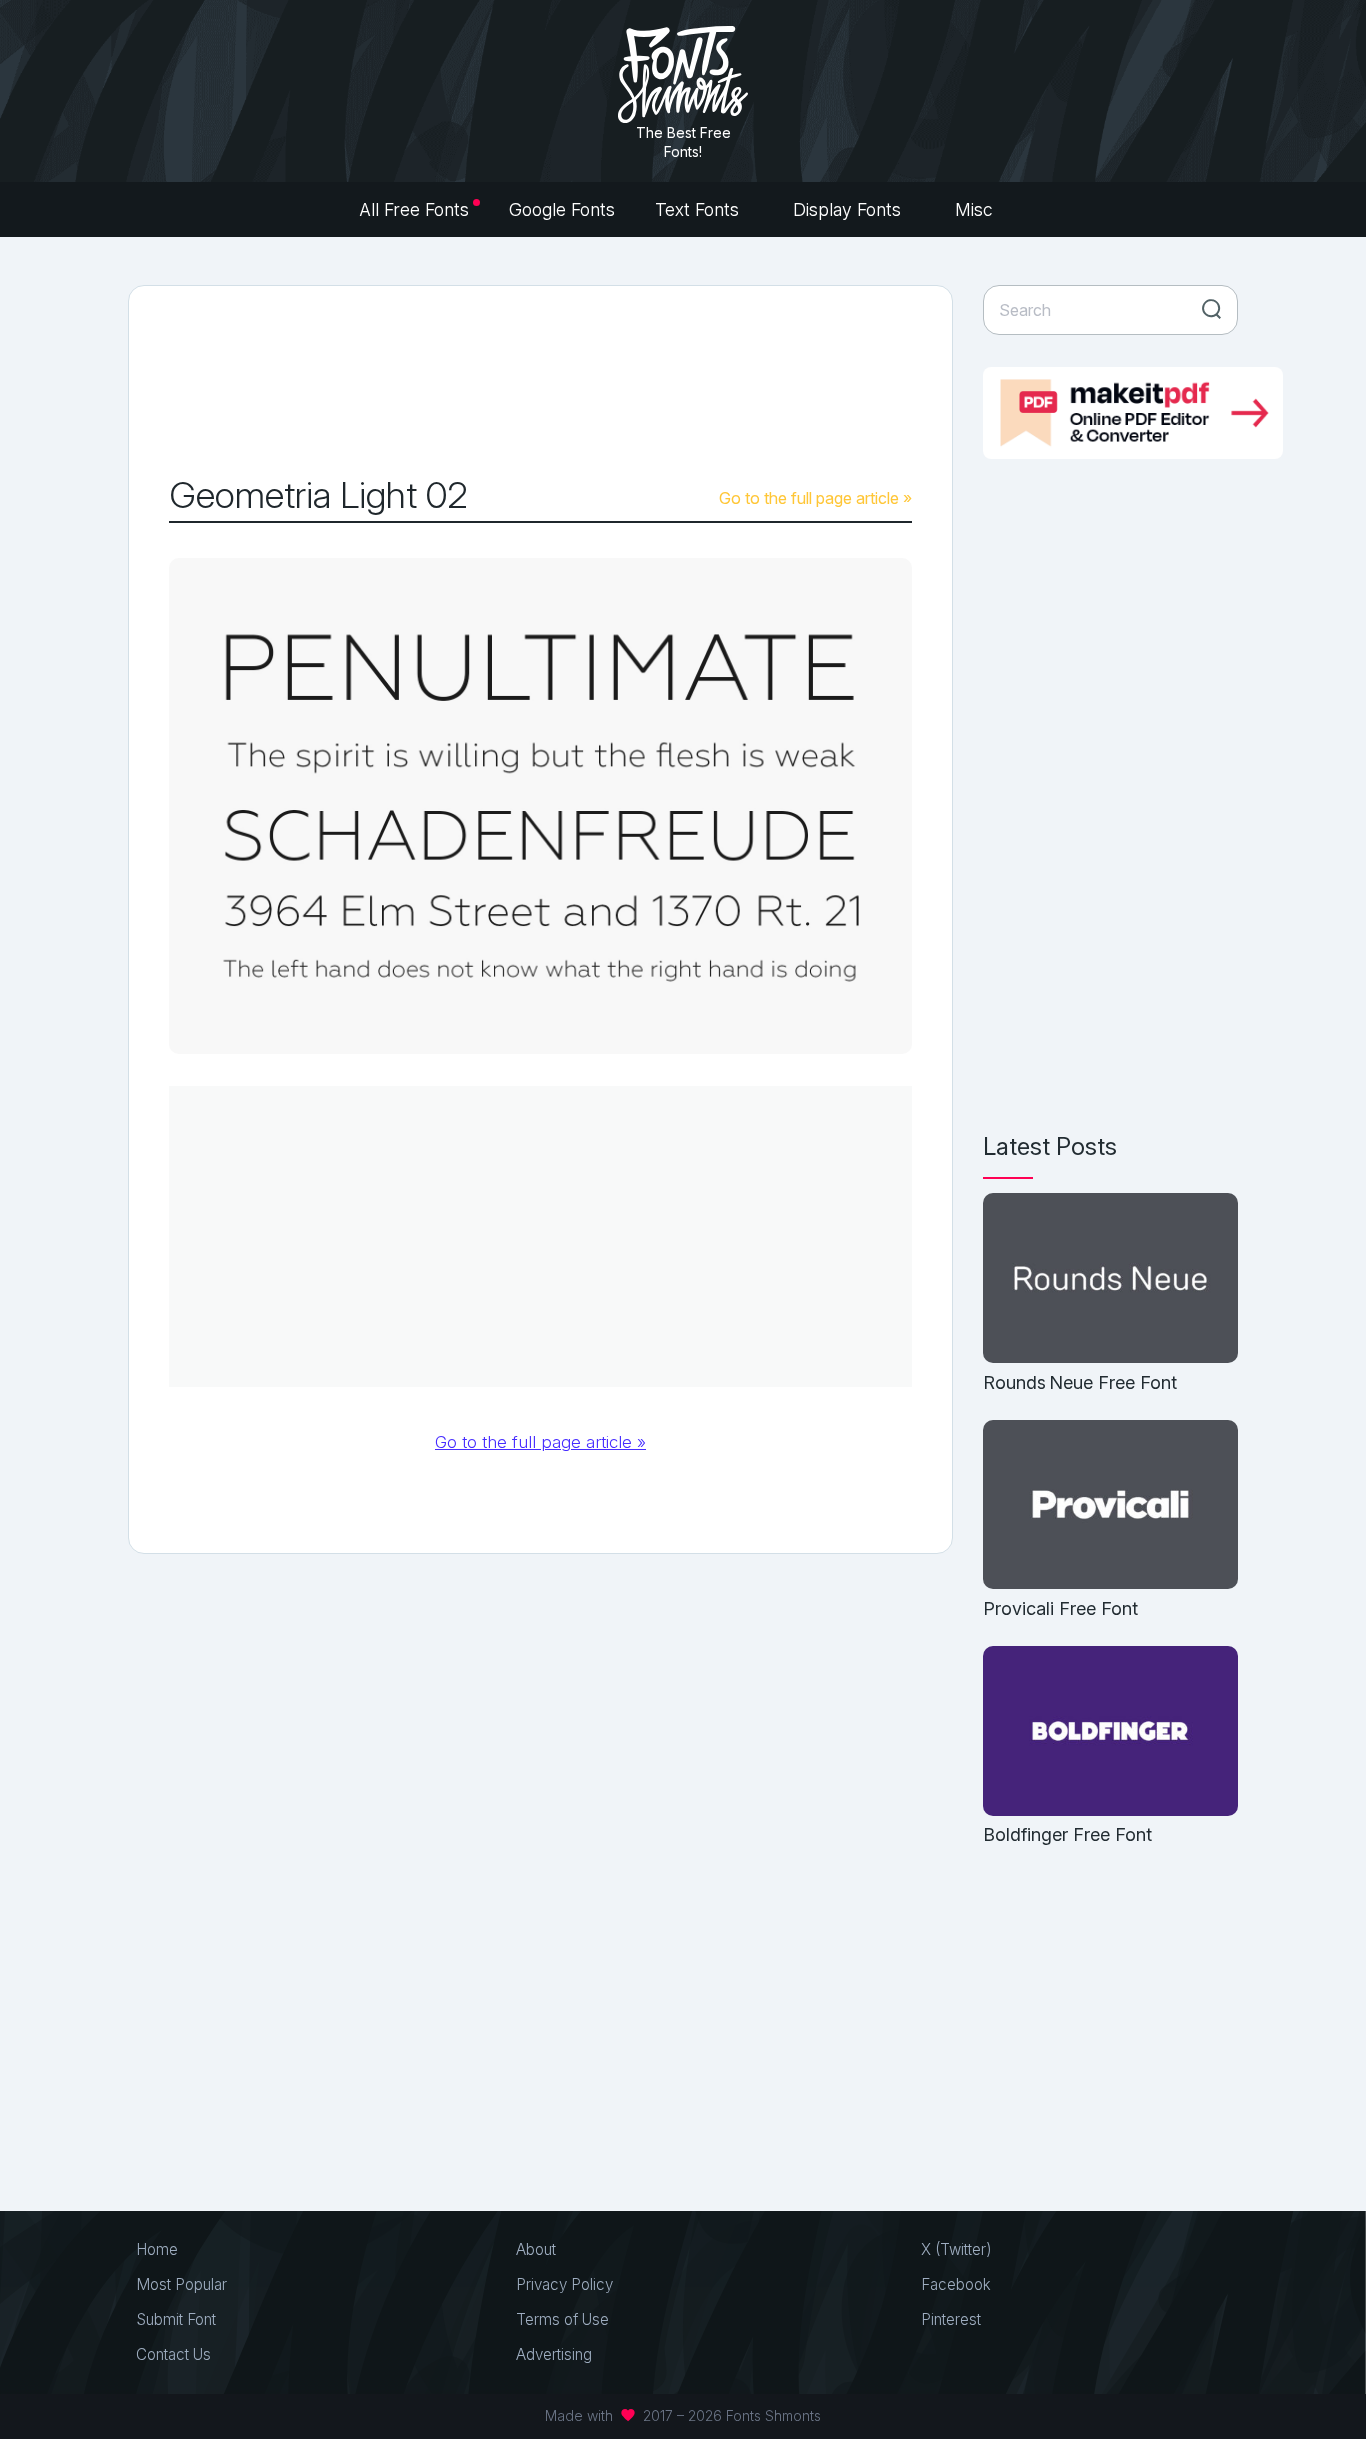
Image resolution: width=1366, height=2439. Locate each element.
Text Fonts (699, 209)
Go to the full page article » (815, 498)
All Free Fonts (414, 209)
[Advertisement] (541, 381)
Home (157, 2249)
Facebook (956, 2284)
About (536, 2249)
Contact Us (173, 2354)
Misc (976, 209)
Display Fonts (849, 209)
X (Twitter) (956, 2249)
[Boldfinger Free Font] (1110, 1732)
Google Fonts (562, 209)
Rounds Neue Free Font (1080, 1382)
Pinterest (951, 2319)
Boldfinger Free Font (1067, 1834)
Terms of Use (562, 2319)
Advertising (554, 2354)
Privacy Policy (564, 2284)
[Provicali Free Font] (1110, 1506)
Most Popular (181, 2284)
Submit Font (176, 2319)
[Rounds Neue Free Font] (1110, 1279)
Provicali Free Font (1060, 1608)
